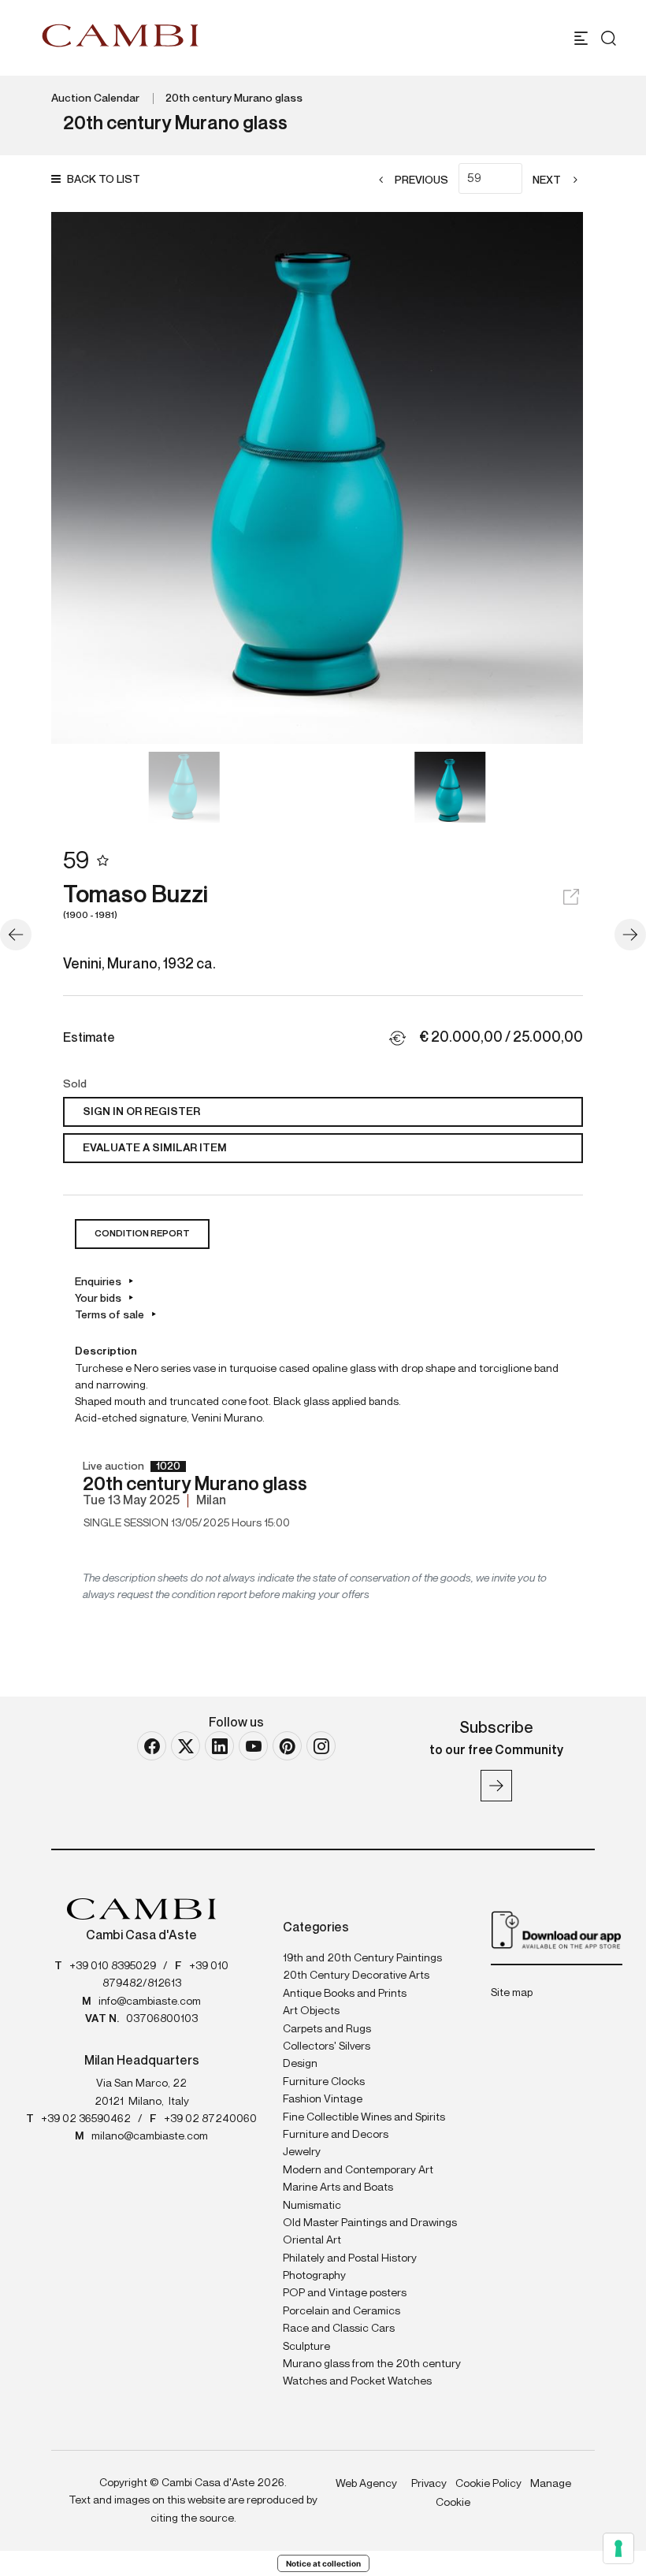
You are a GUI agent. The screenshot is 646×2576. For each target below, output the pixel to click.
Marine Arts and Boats (338, 2188)
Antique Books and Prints (345, 1994)
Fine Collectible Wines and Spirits (364, 2117)
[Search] (609, 38)
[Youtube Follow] (253, 1746)
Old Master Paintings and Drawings (370, 2223)
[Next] (630, 935)
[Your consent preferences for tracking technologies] (618, 2548)
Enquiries (98, 1282)
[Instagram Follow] (321, 1746)
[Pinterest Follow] (287, 1746)
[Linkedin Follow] (219, 1746)
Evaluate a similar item (155, 1148)
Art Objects (311, 2011)
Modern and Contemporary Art (358, 2170)
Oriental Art (312, 2240)
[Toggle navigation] (581, 38)
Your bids (98, 1299)
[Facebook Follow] (152, 1746)
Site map (512, 1993)
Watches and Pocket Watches (357, 2381)
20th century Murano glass (234, 99)
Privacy (429, 2484)
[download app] (557, 1929)
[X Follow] (186, 1746)
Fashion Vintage (323, 2099)
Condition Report (142, 1234)
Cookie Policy (488, 2484)
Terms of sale (110, 1315)
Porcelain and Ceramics (342, 2311)
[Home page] (121, 35)
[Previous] (16, 935)
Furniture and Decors (336, 2135)
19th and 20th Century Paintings (362, 1958)
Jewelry (302, 2152)
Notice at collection (323, 2563)
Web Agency (366, 2484)
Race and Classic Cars (339, 2329)
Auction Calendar (95, 99)
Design (300, 2064)
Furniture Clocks (324, 2082)
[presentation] (79, 478)
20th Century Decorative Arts (356, 1976)
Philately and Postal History (350, 2258)
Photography (314, 2276)
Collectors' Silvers (327, 2046)
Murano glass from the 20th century (372, 2364)
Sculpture (306, 2347)
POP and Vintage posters (345, 2293)
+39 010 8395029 (113, 1966)
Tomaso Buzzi (136, 902)
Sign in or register (141, 1112)
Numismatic (312, 2206)
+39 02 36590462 (86, 2119)
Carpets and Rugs (327, 2029)
